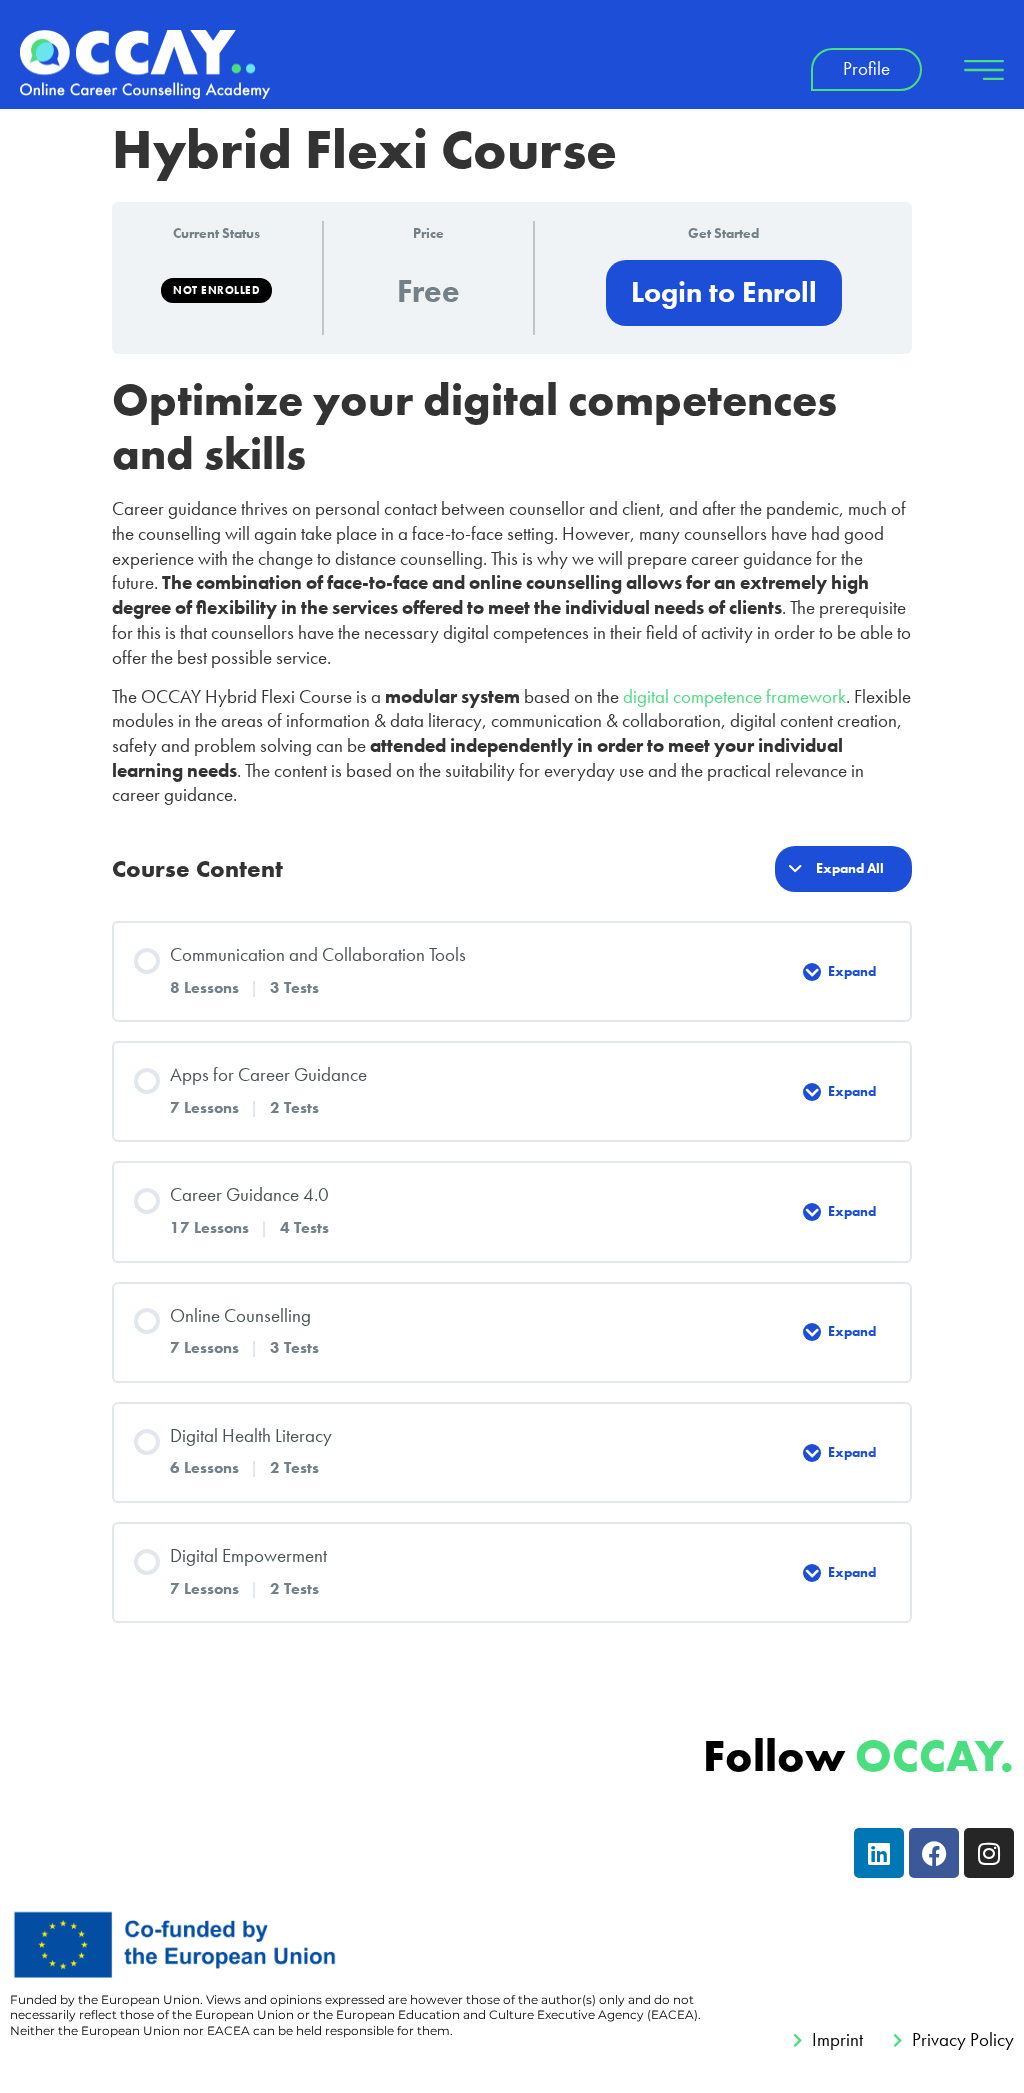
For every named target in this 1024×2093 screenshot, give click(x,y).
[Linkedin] (879, 1853)
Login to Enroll (724, 292)
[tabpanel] (512, 590)
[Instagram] (989, 1853)
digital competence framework (734, 696)
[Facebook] (934, 1853)
